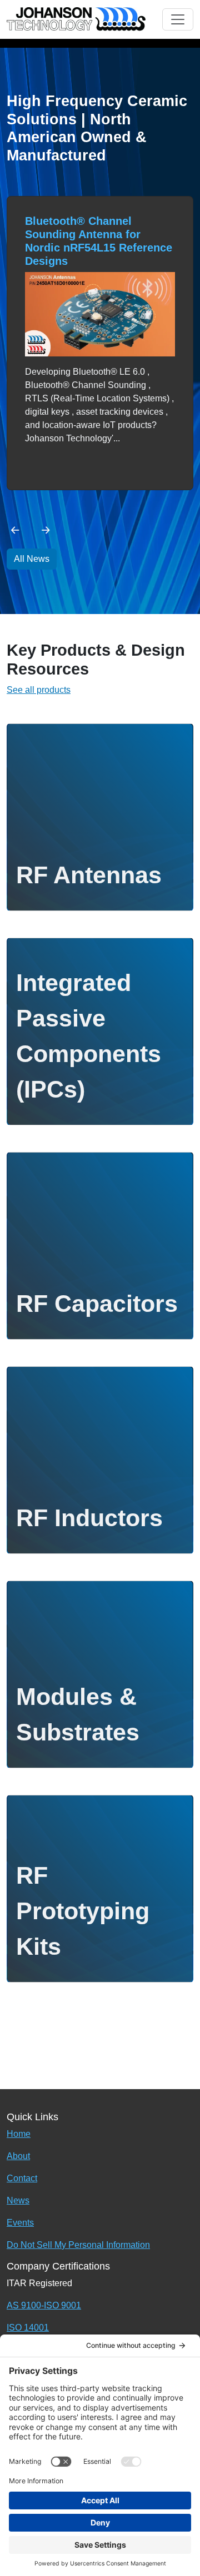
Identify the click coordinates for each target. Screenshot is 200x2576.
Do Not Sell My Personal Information (78, 2245)
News (18, 2200)
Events (20, 2223)
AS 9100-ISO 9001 (44, 2305)
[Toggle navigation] (178, 19)
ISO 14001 (28, 2328)
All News (32, 559)
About (18, 2156)
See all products (39, 690)
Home (19, 2134)
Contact (22, 2178)
